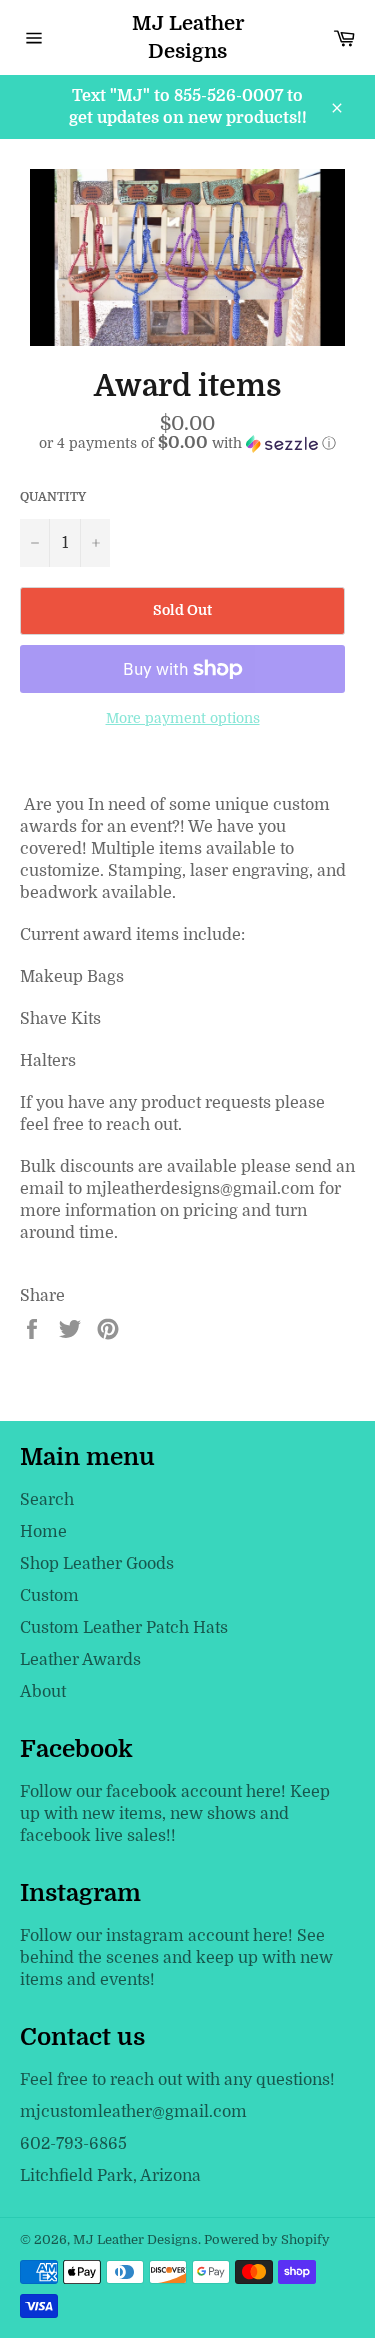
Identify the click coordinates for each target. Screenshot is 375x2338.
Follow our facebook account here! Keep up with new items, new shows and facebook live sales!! (175, 1814)
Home (43, 1532)
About (43, 1692)
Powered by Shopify (267, 2239)
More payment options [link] (183, 718)
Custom (49, 1596)
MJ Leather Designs (188, 37)
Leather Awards (80, 1660)
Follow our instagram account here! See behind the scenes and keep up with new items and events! (176, 1958)
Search (47, 1500)
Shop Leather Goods (97, 1564)
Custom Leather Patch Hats (124, 1628)
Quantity (53, 497)
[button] (187, 443)
